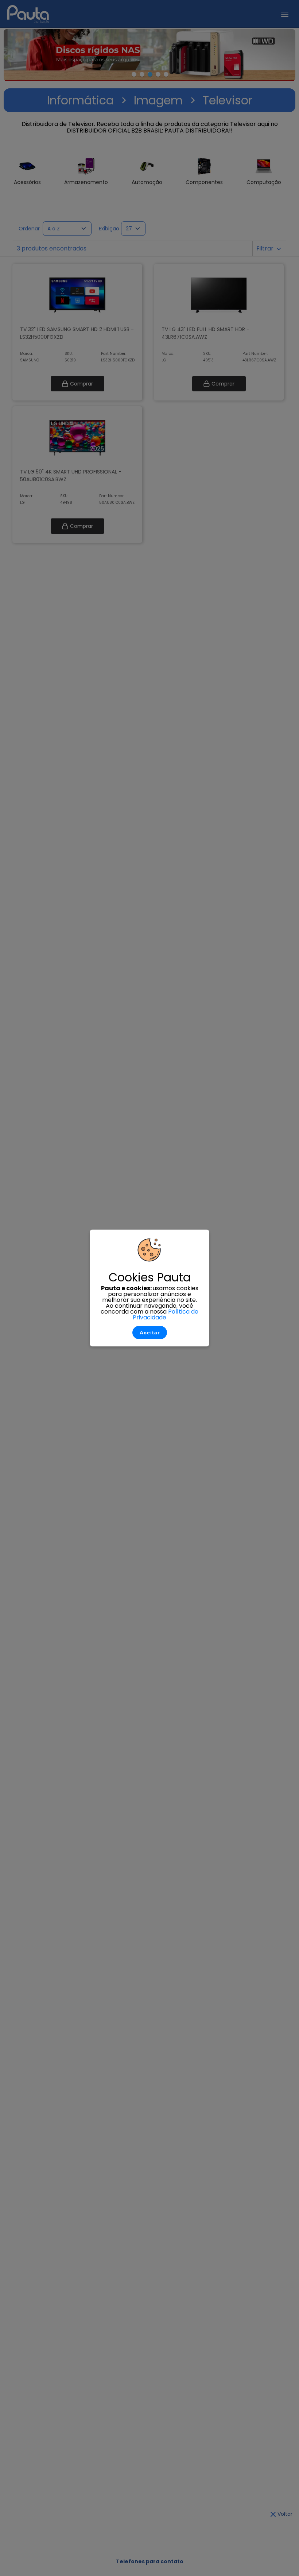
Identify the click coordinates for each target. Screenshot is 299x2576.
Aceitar (150, 1333)
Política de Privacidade (166, 1314)
